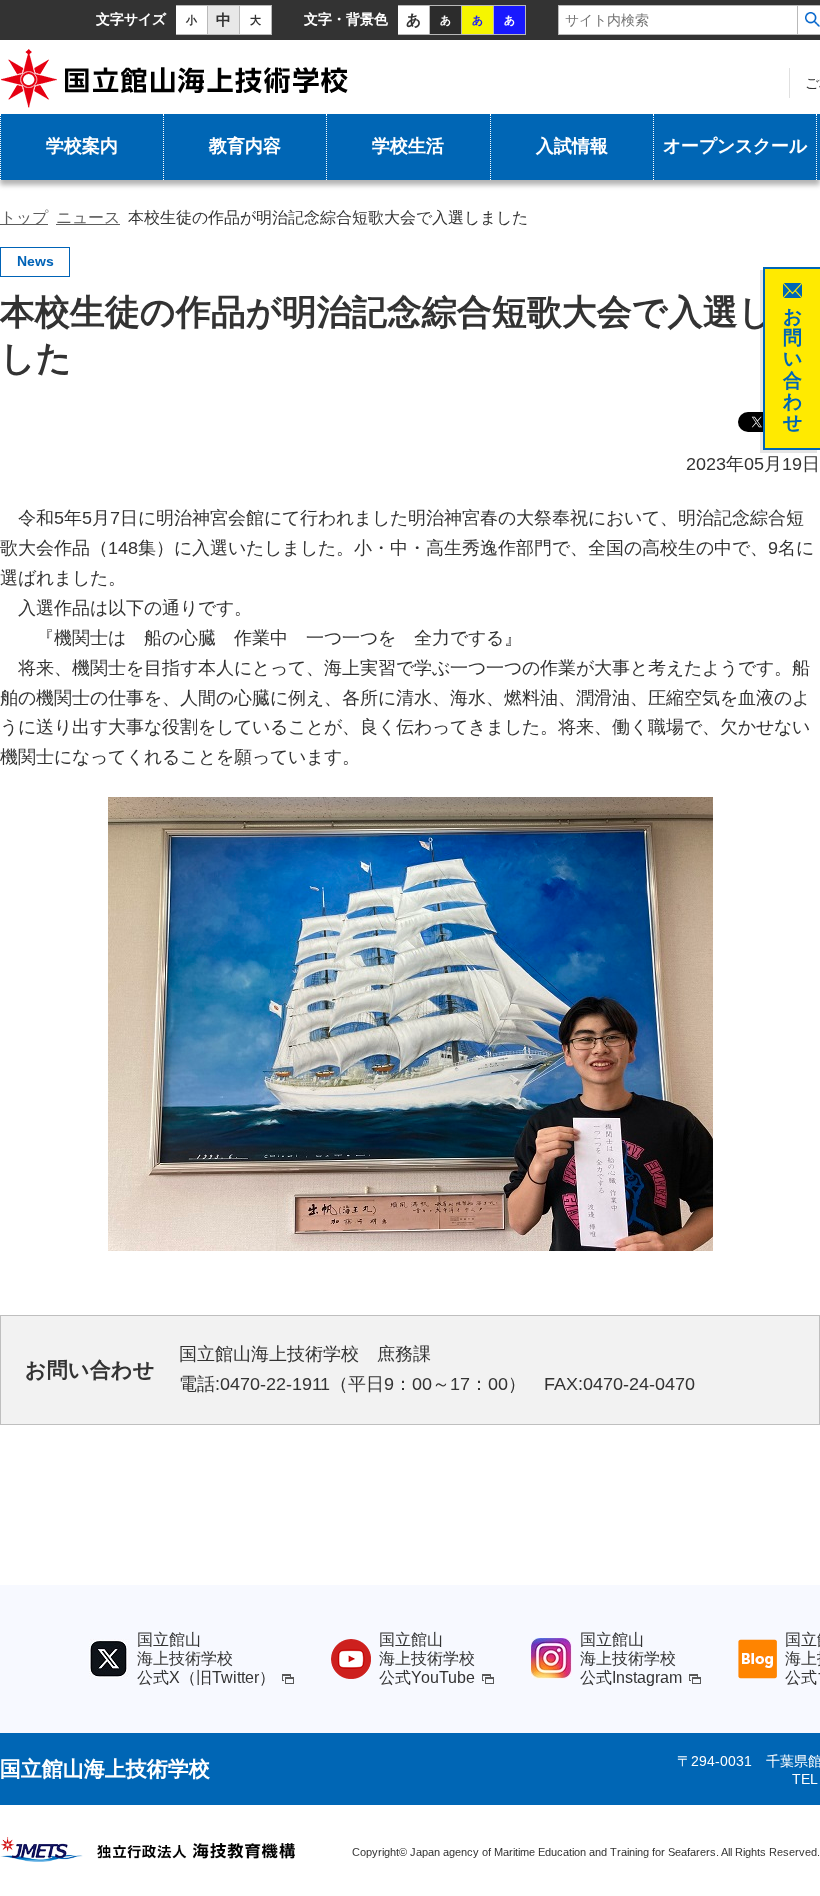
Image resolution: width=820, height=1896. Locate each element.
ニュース (88, 217)
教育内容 (245, 146)
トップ (24, 217)
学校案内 (82, 146)
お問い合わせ (792, 369)
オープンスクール (735, 146)
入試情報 (572, 146)
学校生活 (408, 146)
